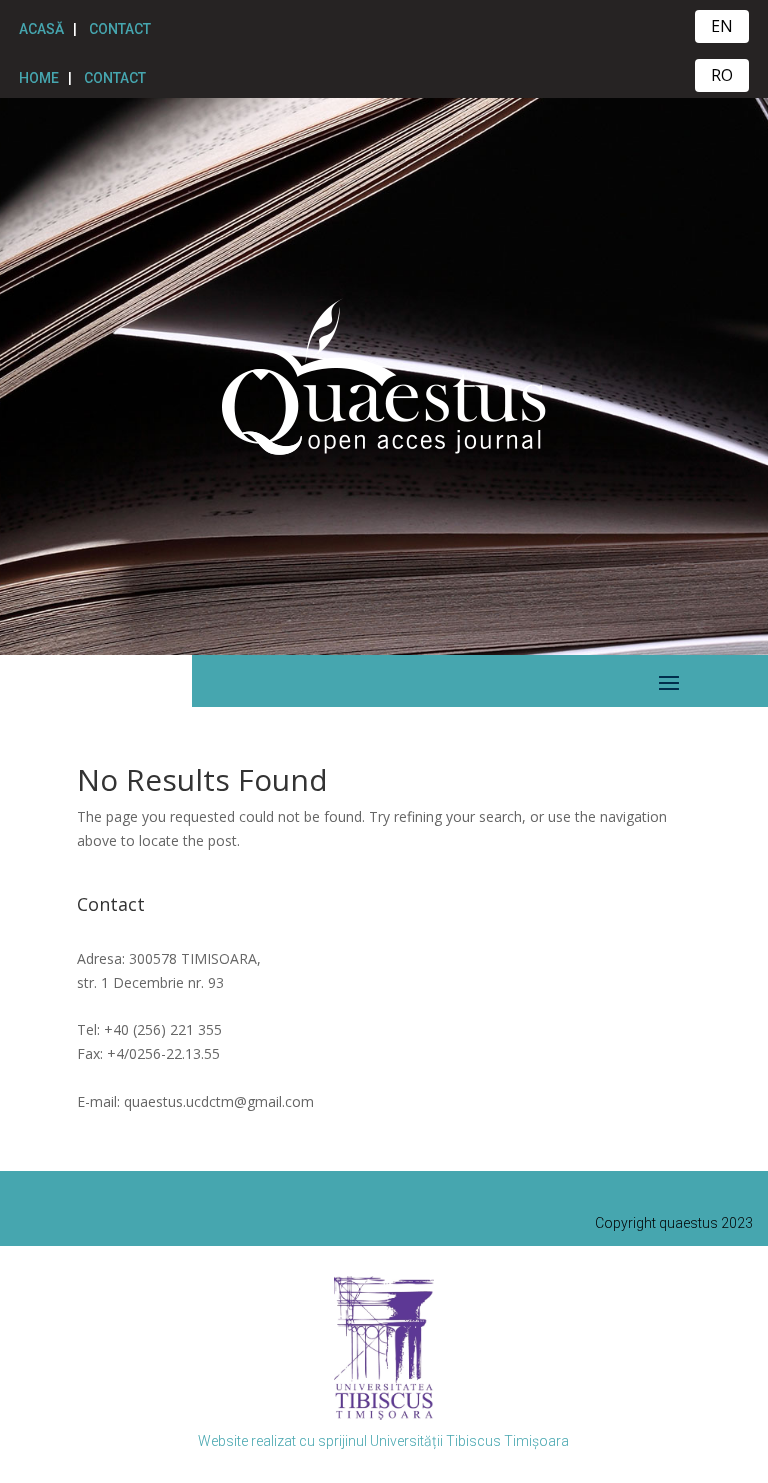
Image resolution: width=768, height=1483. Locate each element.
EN (722, 26)
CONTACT (120, 29)
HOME (39, 78)
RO (722, 75)
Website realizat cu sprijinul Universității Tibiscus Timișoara (383, 1441)
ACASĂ (41, 29)
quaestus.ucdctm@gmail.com (219, 1101)
